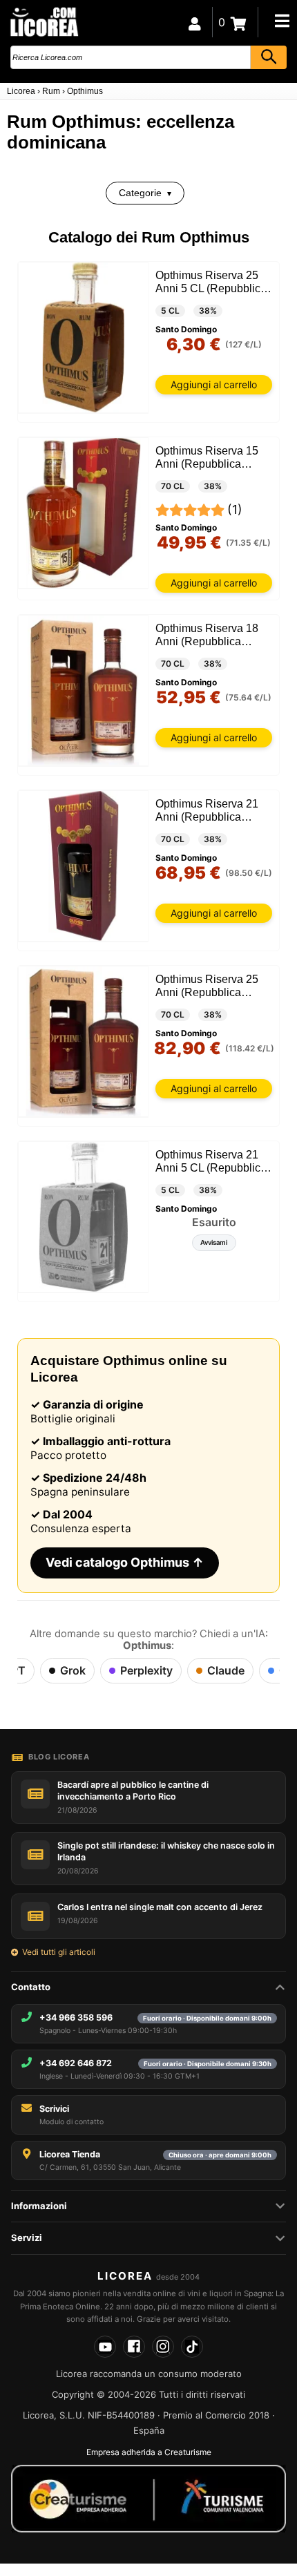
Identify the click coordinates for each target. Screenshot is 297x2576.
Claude (226, 1670)
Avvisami (214, 1242)
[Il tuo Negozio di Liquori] (44, 21)
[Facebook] (134, 2347)
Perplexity (146, 1670)
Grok (73, 1670)
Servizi (27, 2238)
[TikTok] (192, 2347)
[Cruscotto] (195, 22)
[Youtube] (105, 2347)
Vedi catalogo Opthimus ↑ (125, 1562)
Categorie (140, 193)
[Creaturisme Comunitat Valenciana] (148, 2499)
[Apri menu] (282, 21)
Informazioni (39, 2206)
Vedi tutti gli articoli (59, 1952)
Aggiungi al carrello (214, 384)
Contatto (31, 1987)
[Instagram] (163, 2347)
